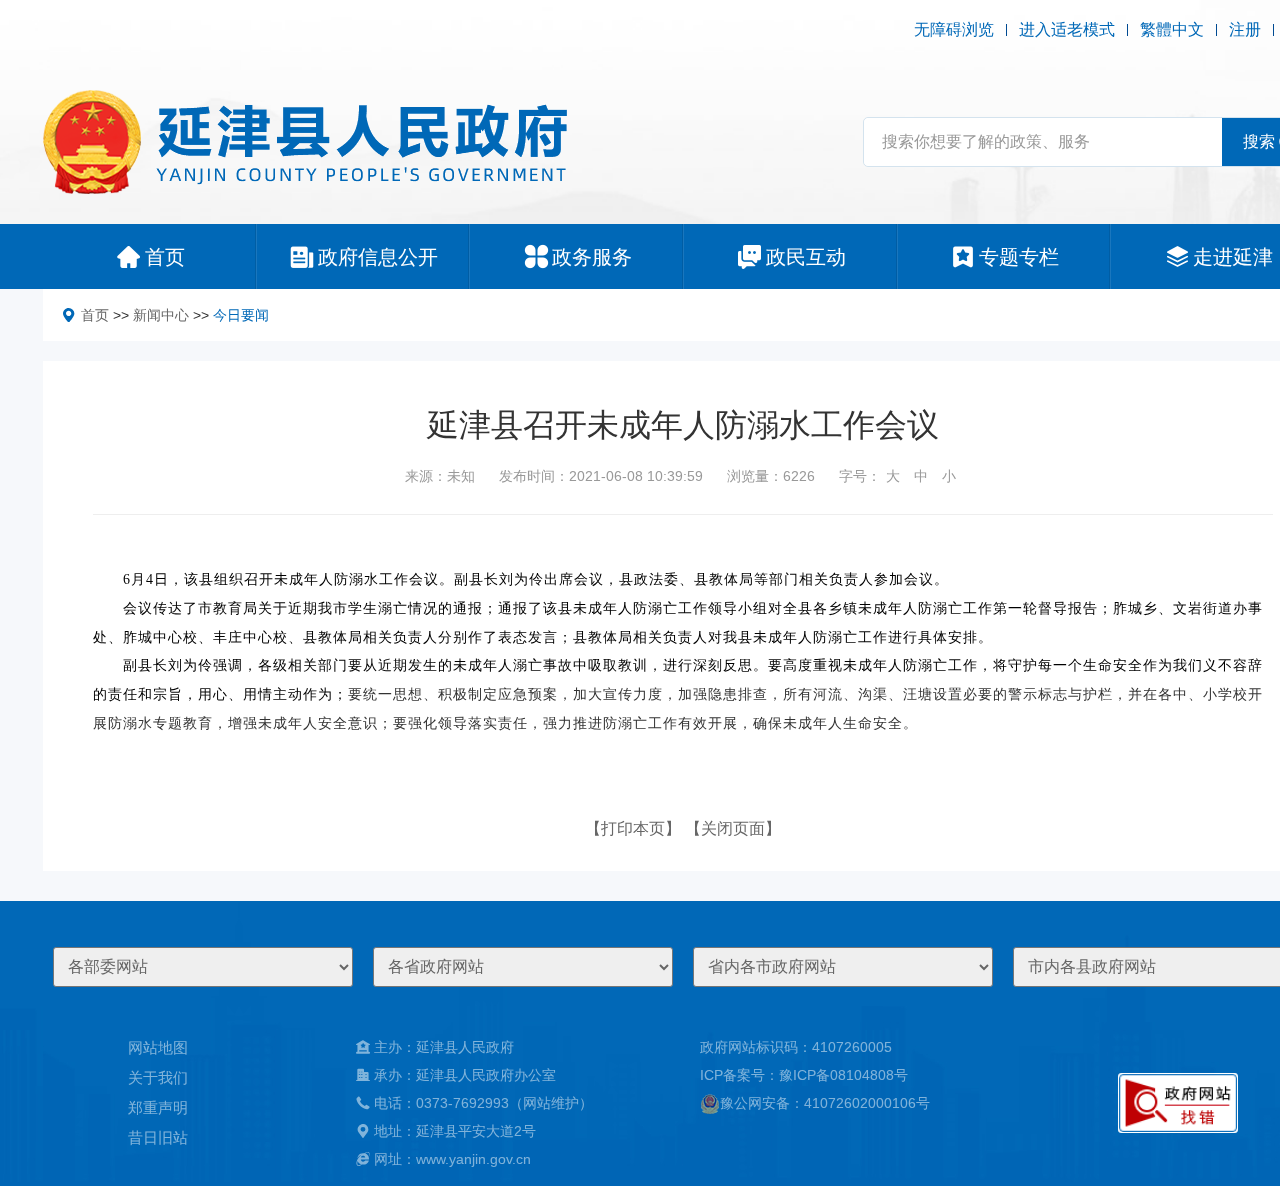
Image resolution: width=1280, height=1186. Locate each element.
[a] (1178, 1103)
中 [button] (921, 476)
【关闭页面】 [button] (733, 828)
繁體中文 (1172, 29)
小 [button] (949, 476)
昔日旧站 (158, 1137)
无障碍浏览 (954, 29)
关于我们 (158, 1077)
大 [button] (893, 476)
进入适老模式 (1067, 29)
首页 (95, 315)
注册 (1245, 29)
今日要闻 (241, 315)
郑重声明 (158, 1107)
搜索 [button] (1259, 141)
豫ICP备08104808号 (843, 1075)
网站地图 (158, 1047)
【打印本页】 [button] (633, 828)
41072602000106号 (867, 1103)
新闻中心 (161, 315)
